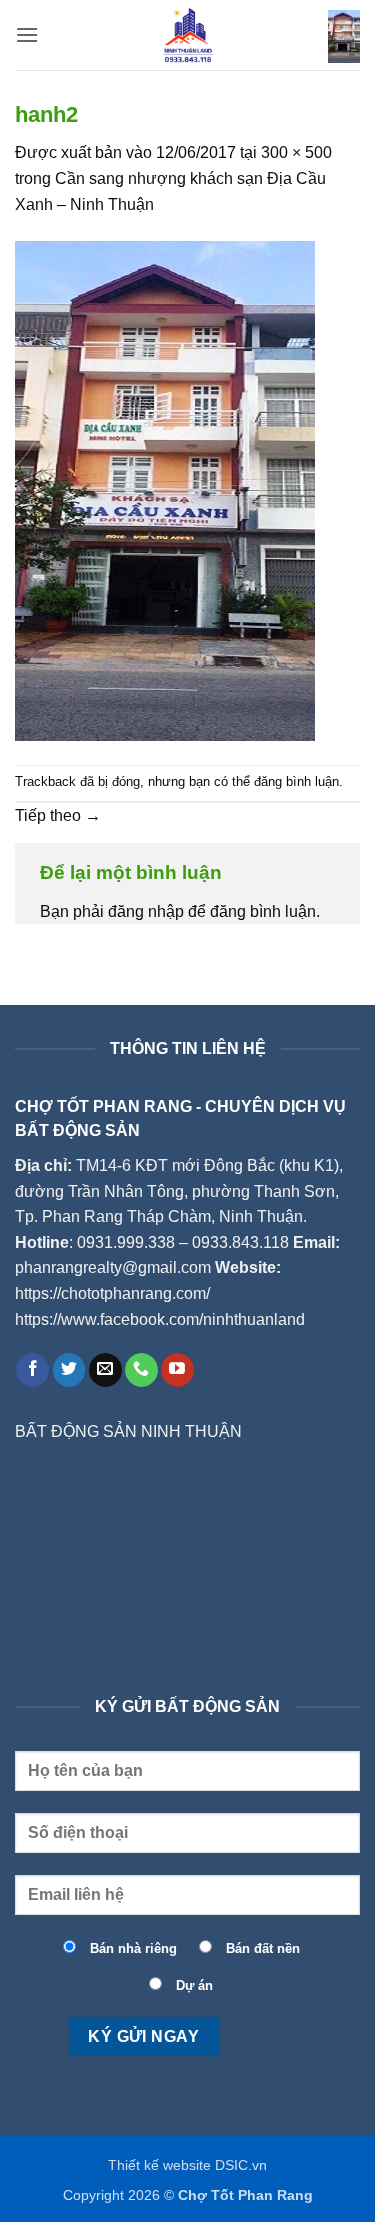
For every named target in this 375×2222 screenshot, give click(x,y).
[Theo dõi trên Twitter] (69, 1370)
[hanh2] (165, 489)
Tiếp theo (58, 815)
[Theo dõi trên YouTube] (177, 1370)
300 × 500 (296, 152)
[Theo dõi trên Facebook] (32, 1370)
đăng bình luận (296, 781)
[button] (27, 34)
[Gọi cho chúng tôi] (141, 1370)
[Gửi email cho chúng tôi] (105, 1370)
